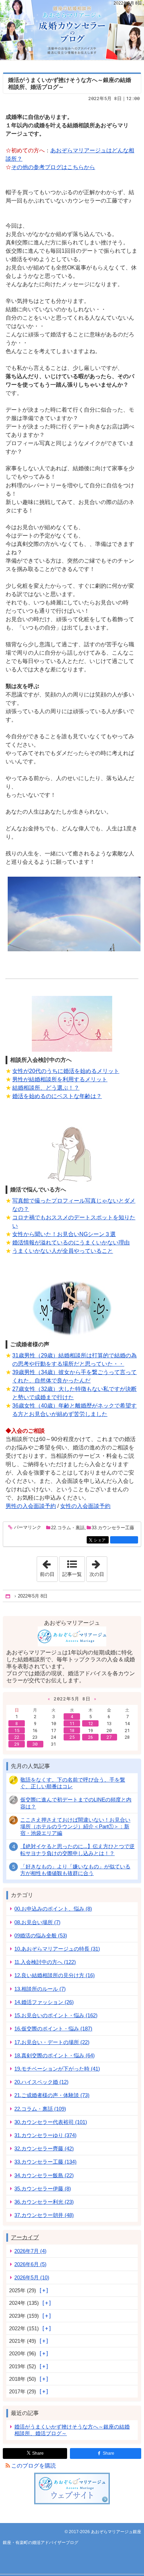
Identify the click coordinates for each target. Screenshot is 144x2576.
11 (72, 1723)
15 (17, 1730)
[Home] (8, 1596)
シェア (101, 1540)
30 (35, 1744)
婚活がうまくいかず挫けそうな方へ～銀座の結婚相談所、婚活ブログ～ (72, 2430)
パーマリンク (28, 1527)
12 (91, 1723)
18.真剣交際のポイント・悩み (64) (55, 2055)
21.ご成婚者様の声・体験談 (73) (52, 2095)
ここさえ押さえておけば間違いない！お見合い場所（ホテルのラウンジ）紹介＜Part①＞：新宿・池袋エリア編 (75, 1826)
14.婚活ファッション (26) (44, 2002)
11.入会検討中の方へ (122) (45, 1962)
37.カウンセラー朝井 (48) (44, 2215)
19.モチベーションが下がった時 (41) (57, 2069)
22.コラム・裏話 (68, 1528)
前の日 (49, 1567)
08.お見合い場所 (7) (37, 1922)
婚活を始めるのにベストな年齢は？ (57, 1096)
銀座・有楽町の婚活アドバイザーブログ (72, 30)
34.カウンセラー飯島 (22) (44, 2175)
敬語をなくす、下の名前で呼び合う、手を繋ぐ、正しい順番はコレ (73, 1783)
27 (109, 1737)
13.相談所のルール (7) (40, 1989)
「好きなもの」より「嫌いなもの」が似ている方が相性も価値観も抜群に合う (75, 1870)
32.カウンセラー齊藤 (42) (44, 2148)
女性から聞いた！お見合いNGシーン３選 (64, 1234)
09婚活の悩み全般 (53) (41, 1935)
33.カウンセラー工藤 (113, 1528)
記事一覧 (72, 1574)
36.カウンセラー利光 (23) (44, 2202)
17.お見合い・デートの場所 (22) (52, 2042)
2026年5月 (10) (32, 2277)
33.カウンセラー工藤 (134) (45, 2162)
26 (91, 1737)
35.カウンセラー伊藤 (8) (43, 2189)
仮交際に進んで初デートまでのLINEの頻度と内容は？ (76, 1803)
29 (17, 1744)
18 (72, 1730)
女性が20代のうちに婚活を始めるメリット (66, 1071)
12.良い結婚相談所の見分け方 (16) (55, 1975)
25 (72, 1737)
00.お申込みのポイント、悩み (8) (53, 1909)
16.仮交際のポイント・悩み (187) (53, 2029)
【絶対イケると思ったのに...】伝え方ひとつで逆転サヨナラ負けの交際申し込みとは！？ (77, 1850)
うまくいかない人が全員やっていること (63, 1251)
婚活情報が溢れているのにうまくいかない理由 (71, 1243)
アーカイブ (25, 2237)
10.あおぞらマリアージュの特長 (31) (57, 1949)
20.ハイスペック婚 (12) (41, 2082)
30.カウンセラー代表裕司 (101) (51, 2122)
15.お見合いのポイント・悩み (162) (56, 2015)
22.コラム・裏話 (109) (40, 2109)
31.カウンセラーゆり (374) (45, 2135)
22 (17, 1737)
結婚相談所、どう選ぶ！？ (46, 1088)
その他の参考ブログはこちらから (53, 167)
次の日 (98, 1567)
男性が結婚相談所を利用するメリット (60, 1079)
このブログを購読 (34, 2466)
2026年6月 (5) (30, 2264)
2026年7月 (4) (30, 2251)
